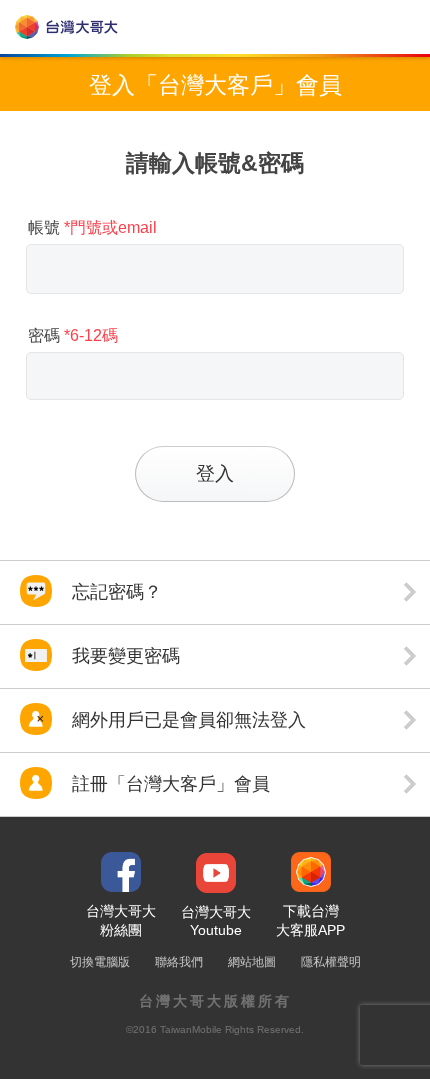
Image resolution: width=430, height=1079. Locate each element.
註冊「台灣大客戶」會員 (168, 784)
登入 (215, 473)
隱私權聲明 (331, 962)
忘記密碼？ (114, 592)
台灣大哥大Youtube (216, 921)
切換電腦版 (100, 962)
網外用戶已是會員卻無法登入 (186, 720)
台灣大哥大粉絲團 (121, 920)
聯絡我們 (179, 962)
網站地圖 (252, 962)
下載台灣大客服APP (310, 920)
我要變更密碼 (123, 656)
